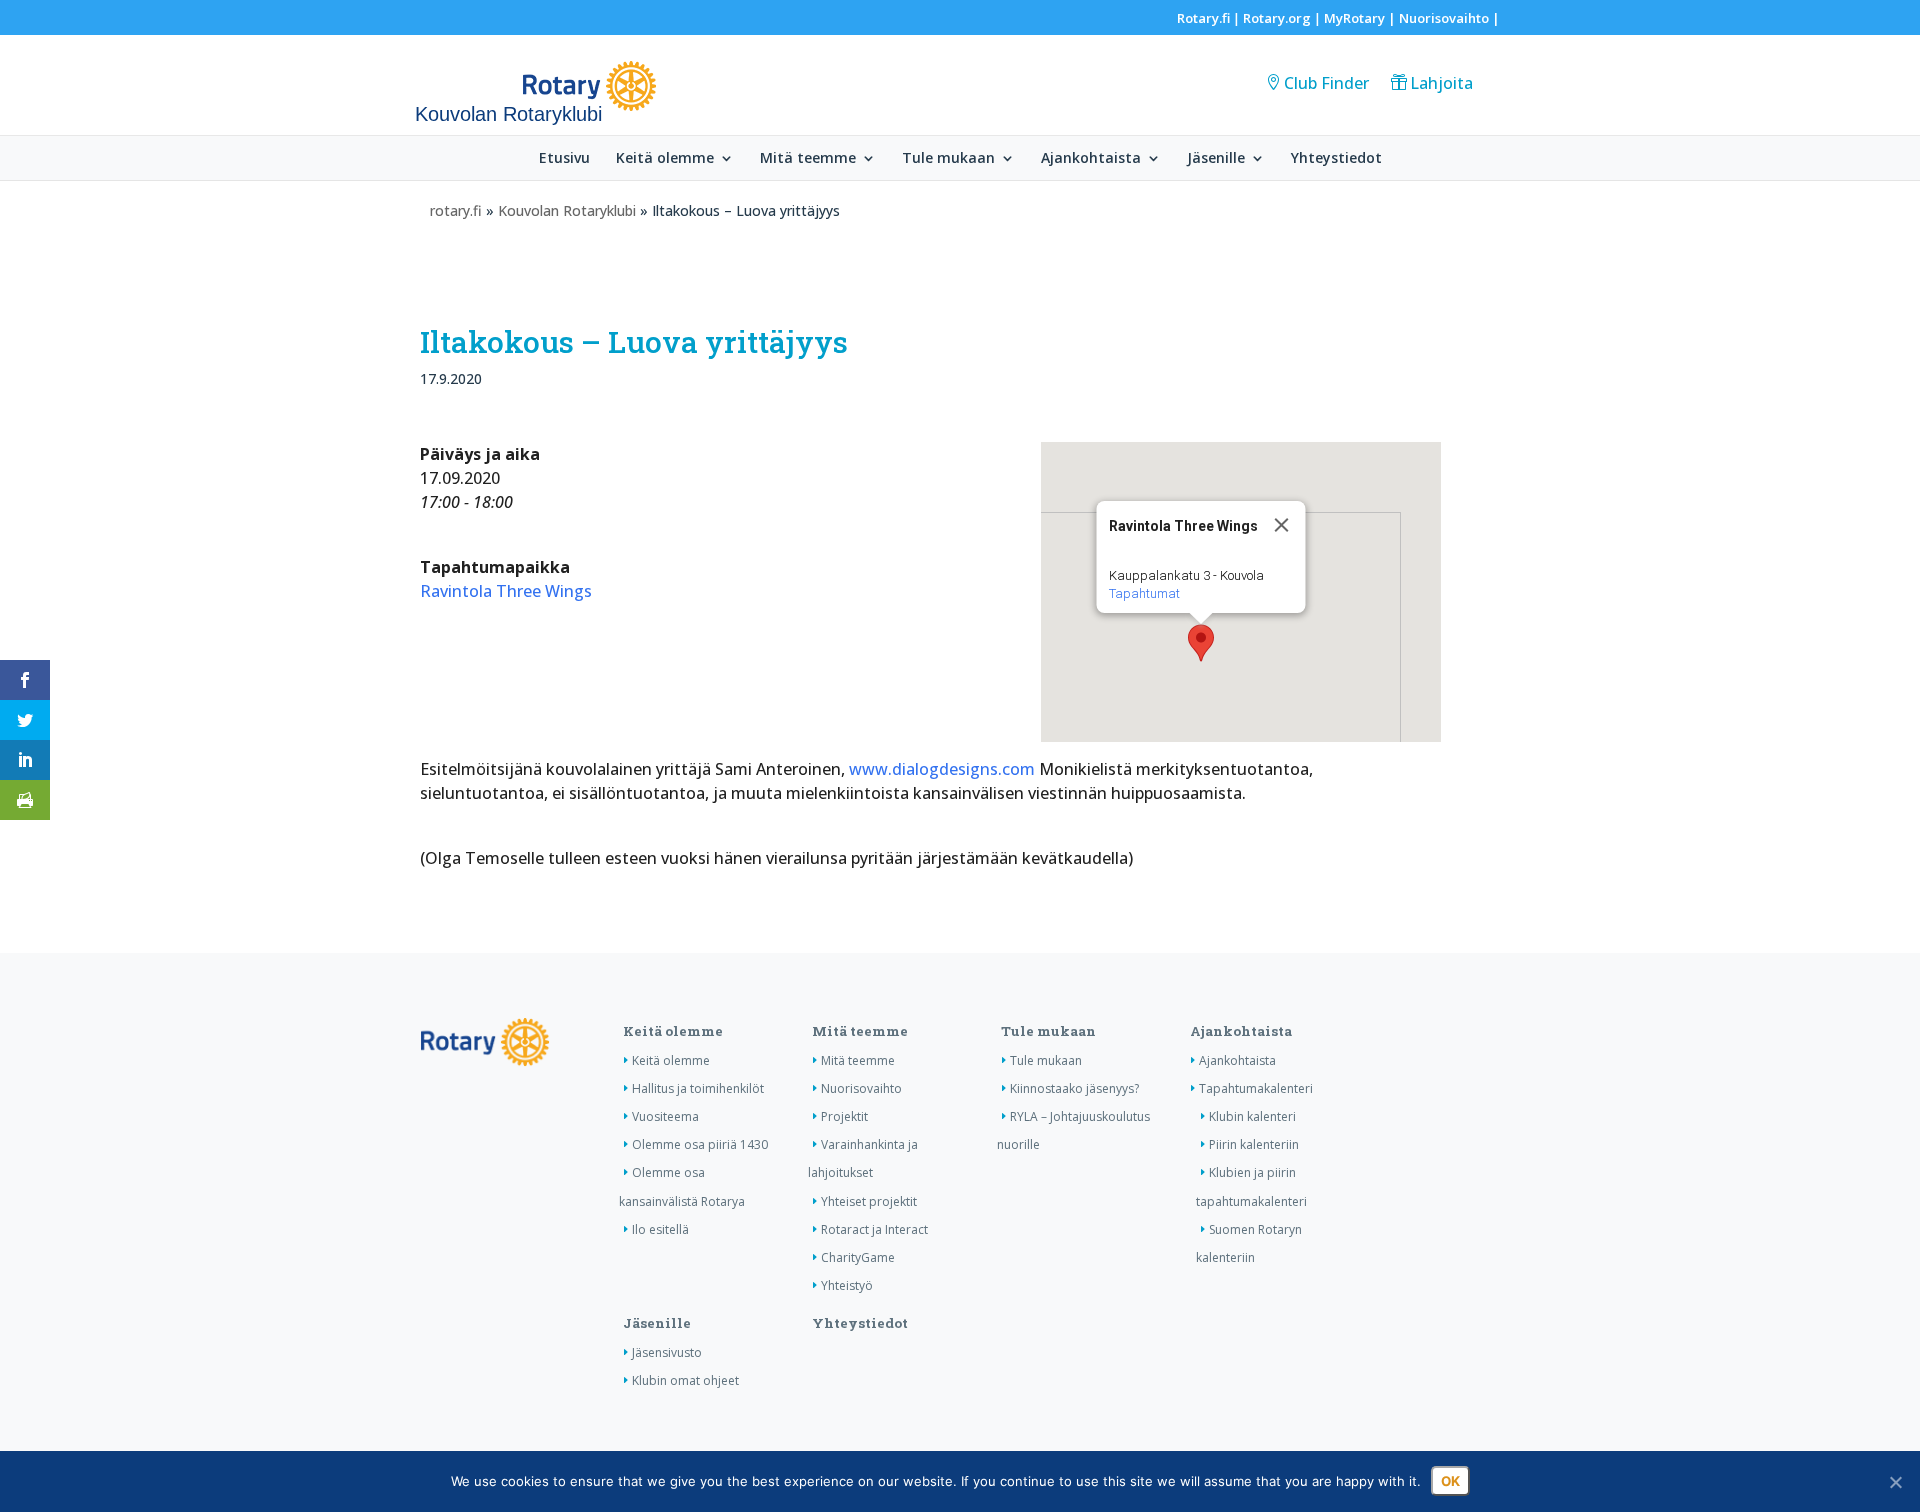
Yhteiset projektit (869, 1201)
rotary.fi (456, 210)
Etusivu (564, 159)
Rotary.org (1277, 18)
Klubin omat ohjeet (685, 1380)
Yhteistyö (847, 1285)
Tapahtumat (1143, 593)
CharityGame (858, 1257)
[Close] (1281, 525)
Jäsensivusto (667, 1352)
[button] (1201, 643)
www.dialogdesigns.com (942, 769)
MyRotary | (1361, 18)
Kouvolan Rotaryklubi (567, 210)
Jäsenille (1216, 159)
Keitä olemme (665, 159)
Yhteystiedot (1336, 159)
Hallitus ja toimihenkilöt (698, 1088)
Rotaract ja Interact (874, 1229)
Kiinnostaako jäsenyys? (1074, 1088)
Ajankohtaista (1091, 159)
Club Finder (1326, 83)
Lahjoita (1441, 83)
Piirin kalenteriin (1254, 1144)
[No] (1895, 1482)
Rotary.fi (1203, 18)
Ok (1450, 1481)
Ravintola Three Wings (506, 591)
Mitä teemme (808, 159)
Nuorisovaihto (1444, 18)
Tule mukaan (948, 159)
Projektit (844, 1116)
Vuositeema (665, 1116)
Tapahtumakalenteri (1256, 1088)
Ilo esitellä (660, 1229)
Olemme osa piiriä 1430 (700, 1144)
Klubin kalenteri (1252, 1116)
